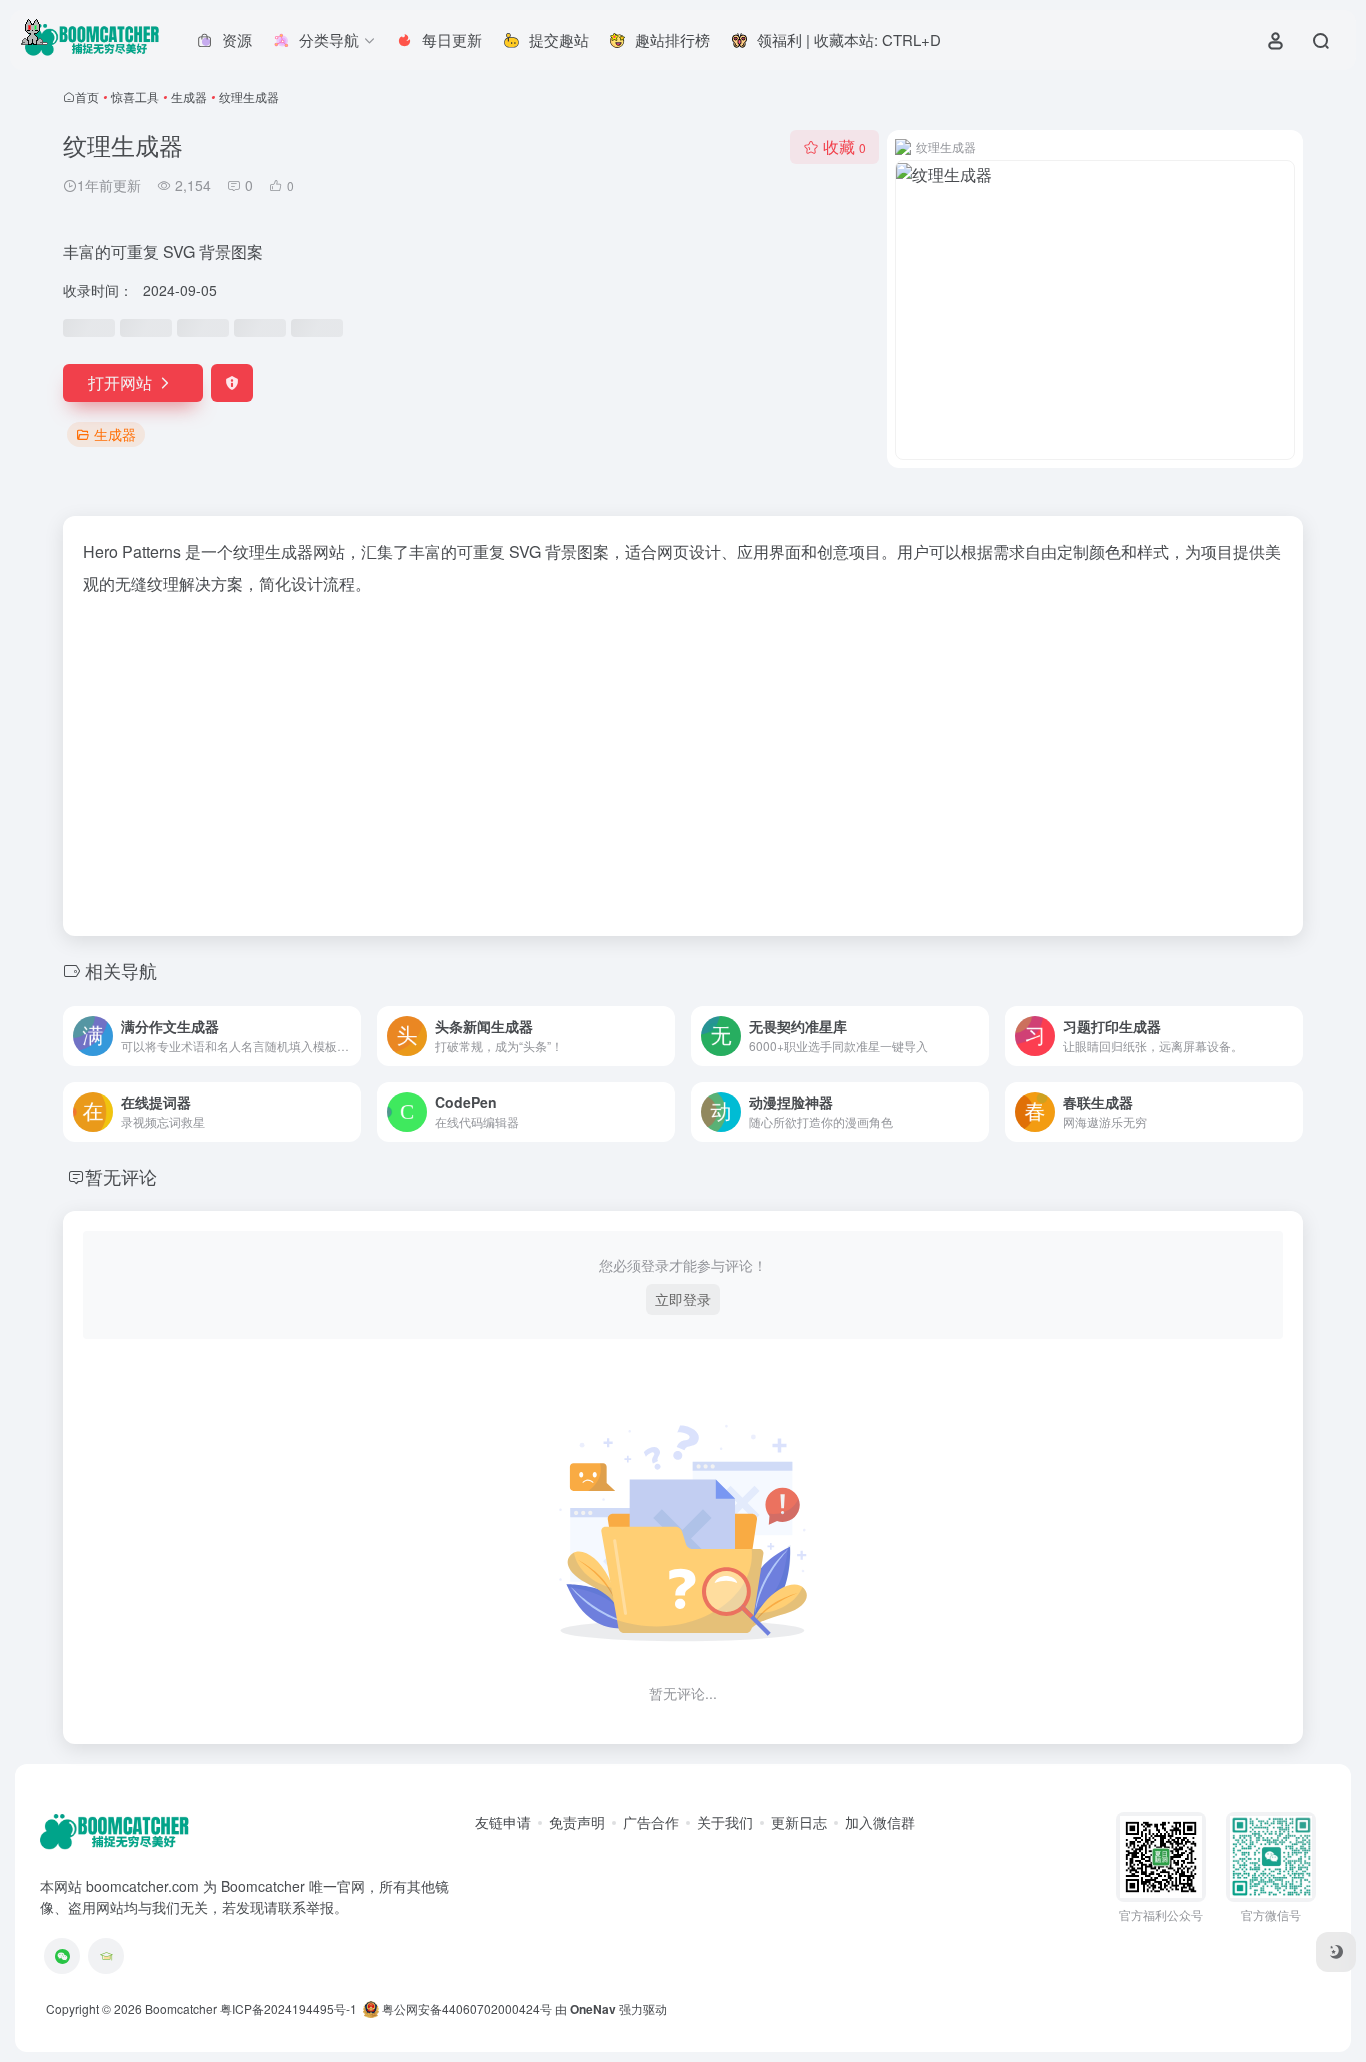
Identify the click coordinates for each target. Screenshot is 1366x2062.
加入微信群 (880, 1822)
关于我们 (725, 1822)
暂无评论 (121, 1176)
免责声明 (577, 1822)
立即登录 (683, 1299)
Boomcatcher (181, 2008)
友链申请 (503, 1822)
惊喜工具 (135, 96)
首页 (87, 96)
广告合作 (651, 1822)
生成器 (189, 96)
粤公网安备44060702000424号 (465, 2008)
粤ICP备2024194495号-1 (288, 2008)
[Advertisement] (683, 760)
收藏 (844, 146)
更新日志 (799, 1822)
